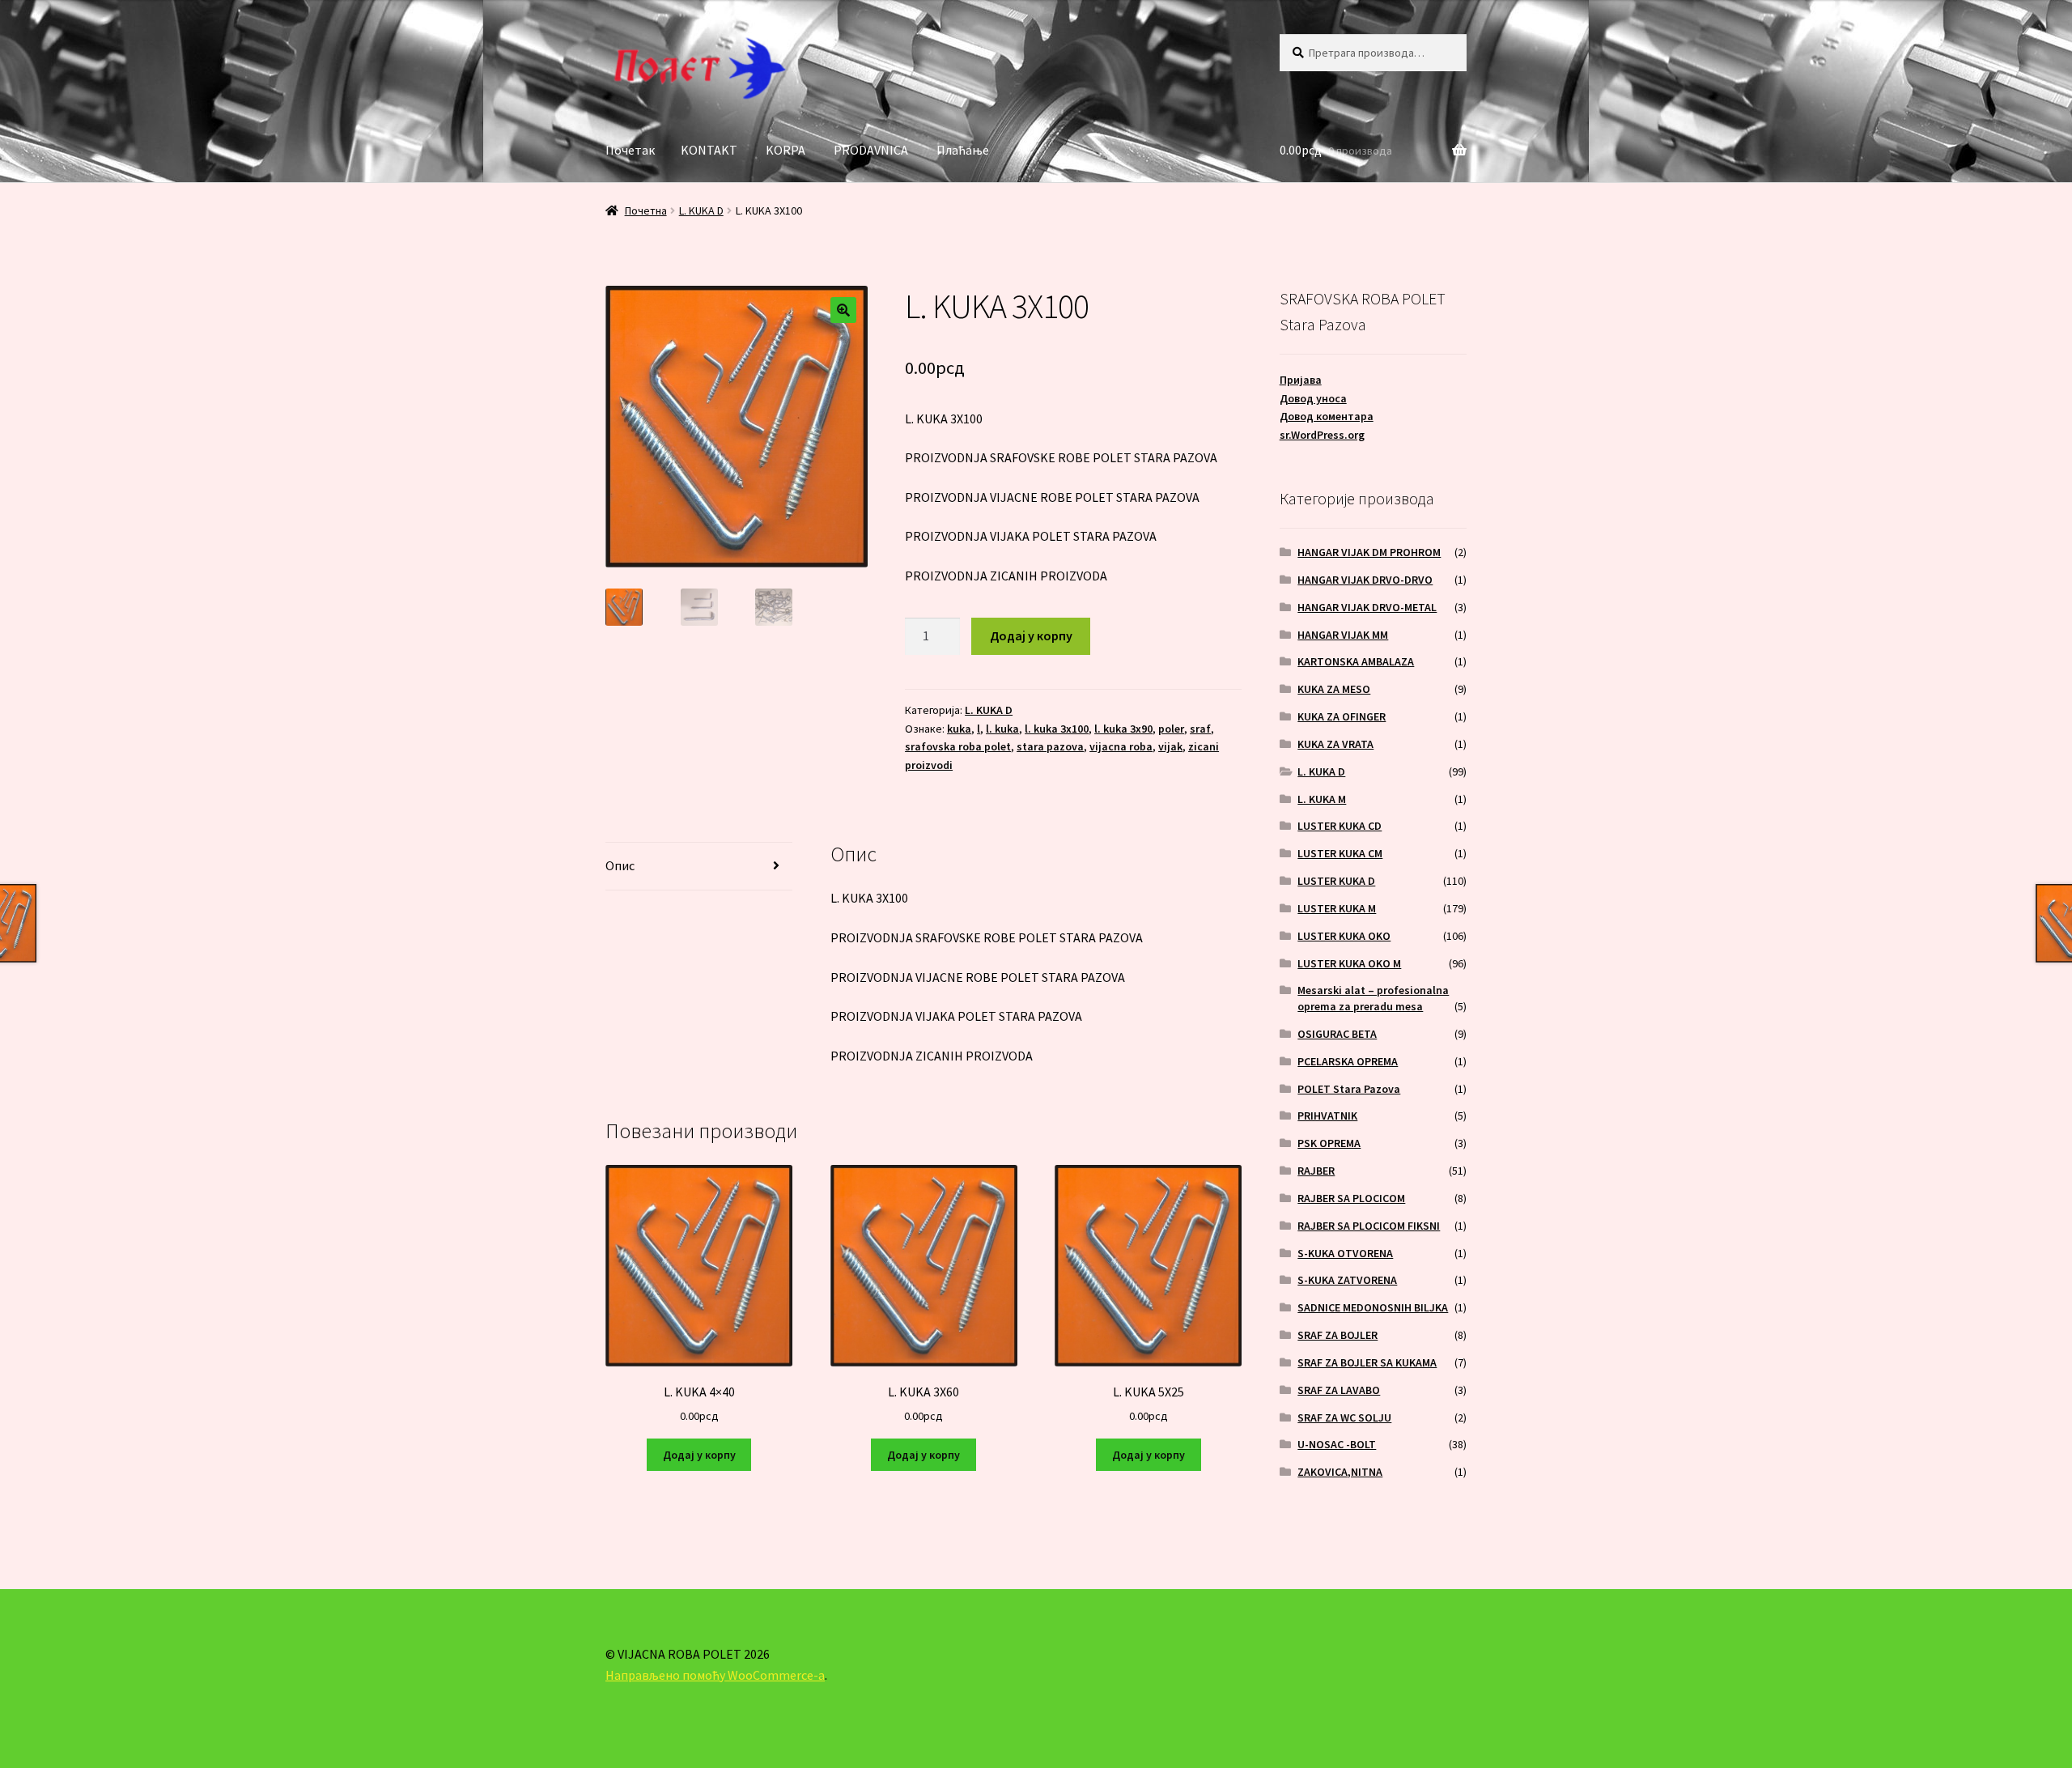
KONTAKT (709, 150)
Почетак (630, 150)
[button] (843, 310)
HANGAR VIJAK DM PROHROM (1369, 552)
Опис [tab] (620, 865)
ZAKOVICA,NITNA (1340, 1472)
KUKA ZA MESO (1334, 689)
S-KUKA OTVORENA (1345, 1253)
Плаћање (963, 150)
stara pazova (1050, 746)
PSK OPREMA (1329, 1143)
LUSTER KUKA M (1337, 908)
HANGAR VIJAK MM (1343, 635)
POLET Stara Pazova (1349, 1089)
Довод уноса (1313, 398)
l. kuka (1002, 729)
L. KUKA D (701, 210)
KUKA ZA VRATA (1335, 744)
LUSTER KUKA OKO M (1349, 963)
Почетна (646, 210)
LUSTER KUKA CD (1340, 826)
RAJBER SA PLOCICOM (1351, 1198)
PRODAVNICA (871, 150)
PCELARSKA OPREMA (1348, 1061)
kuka (959, 729)
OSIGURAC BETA (1337, 1034)
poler (1171, 729)
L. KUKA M (1322, 799)
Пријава (1301, 380)
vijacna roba (1121, 746)
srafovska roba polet (958, 746)
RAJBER (1316, 1171)
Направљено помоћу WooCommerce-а (715, 1675)
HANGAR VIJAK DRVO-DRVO (1365, 580)
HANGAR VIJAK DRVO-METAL (1367, 607)
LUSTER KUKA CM (1340, 853)
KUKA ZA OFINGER (1342, 716)
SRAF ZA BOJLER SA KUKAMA (1367, 1362)
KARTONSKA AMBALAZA (1356, 661)
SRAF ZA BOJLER (1337, 1335)
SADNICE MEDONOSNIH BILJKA (1373, 1307)
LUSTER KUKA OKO (1344, 936)
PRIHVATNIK (1327, 1116)
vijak (1170, 746)
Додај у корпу (1031, 635)
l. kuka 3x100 (1057, 729)
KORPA (785, 150)
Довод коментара (1327, 416)
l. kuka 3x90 (1123, 729)
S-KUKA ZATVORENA (1347, 1280)
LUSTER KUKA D (1336, 881)
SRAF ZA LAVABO (1339, 1390)
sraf (1200, 729)
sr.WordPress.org (1322, 435)
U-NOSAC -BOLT (1337, 1444)
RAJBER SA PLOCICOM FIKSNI (1369, 1226)
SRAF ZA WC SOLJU (1344, 1417)
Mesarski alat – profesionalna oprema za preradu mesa (1373, 998)
